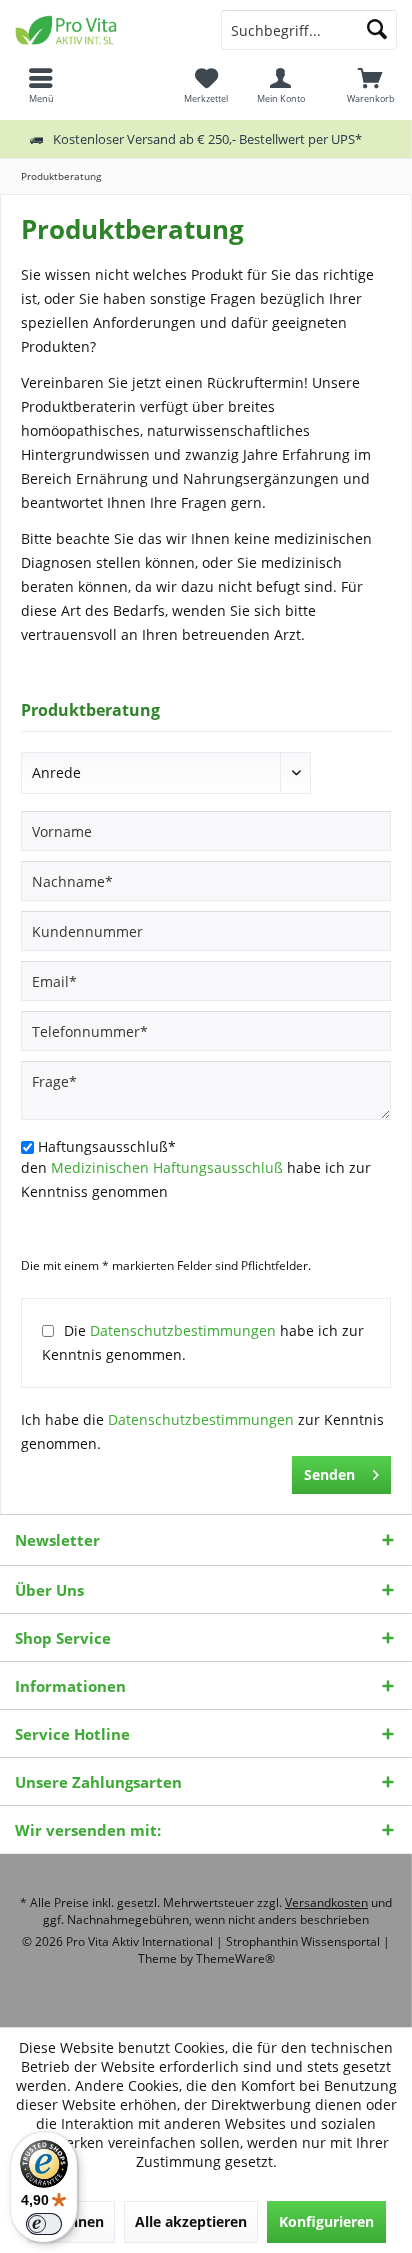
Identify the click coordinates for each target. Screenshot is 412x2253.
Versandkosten (326, 1902)
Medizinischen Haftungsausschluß (167, 1167)
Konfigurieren (326, 2221)
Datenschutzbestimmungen (183, 1330)
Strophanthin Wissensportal (304, 1941)
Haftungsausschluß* (107, 1146)
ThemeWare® (235, 1958)
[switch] (44, 2224)
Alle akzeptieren (191, 2221)
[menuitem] (371, 85)
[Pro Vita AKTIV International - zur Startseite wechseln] (103, 30)
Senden (329, 1474)
